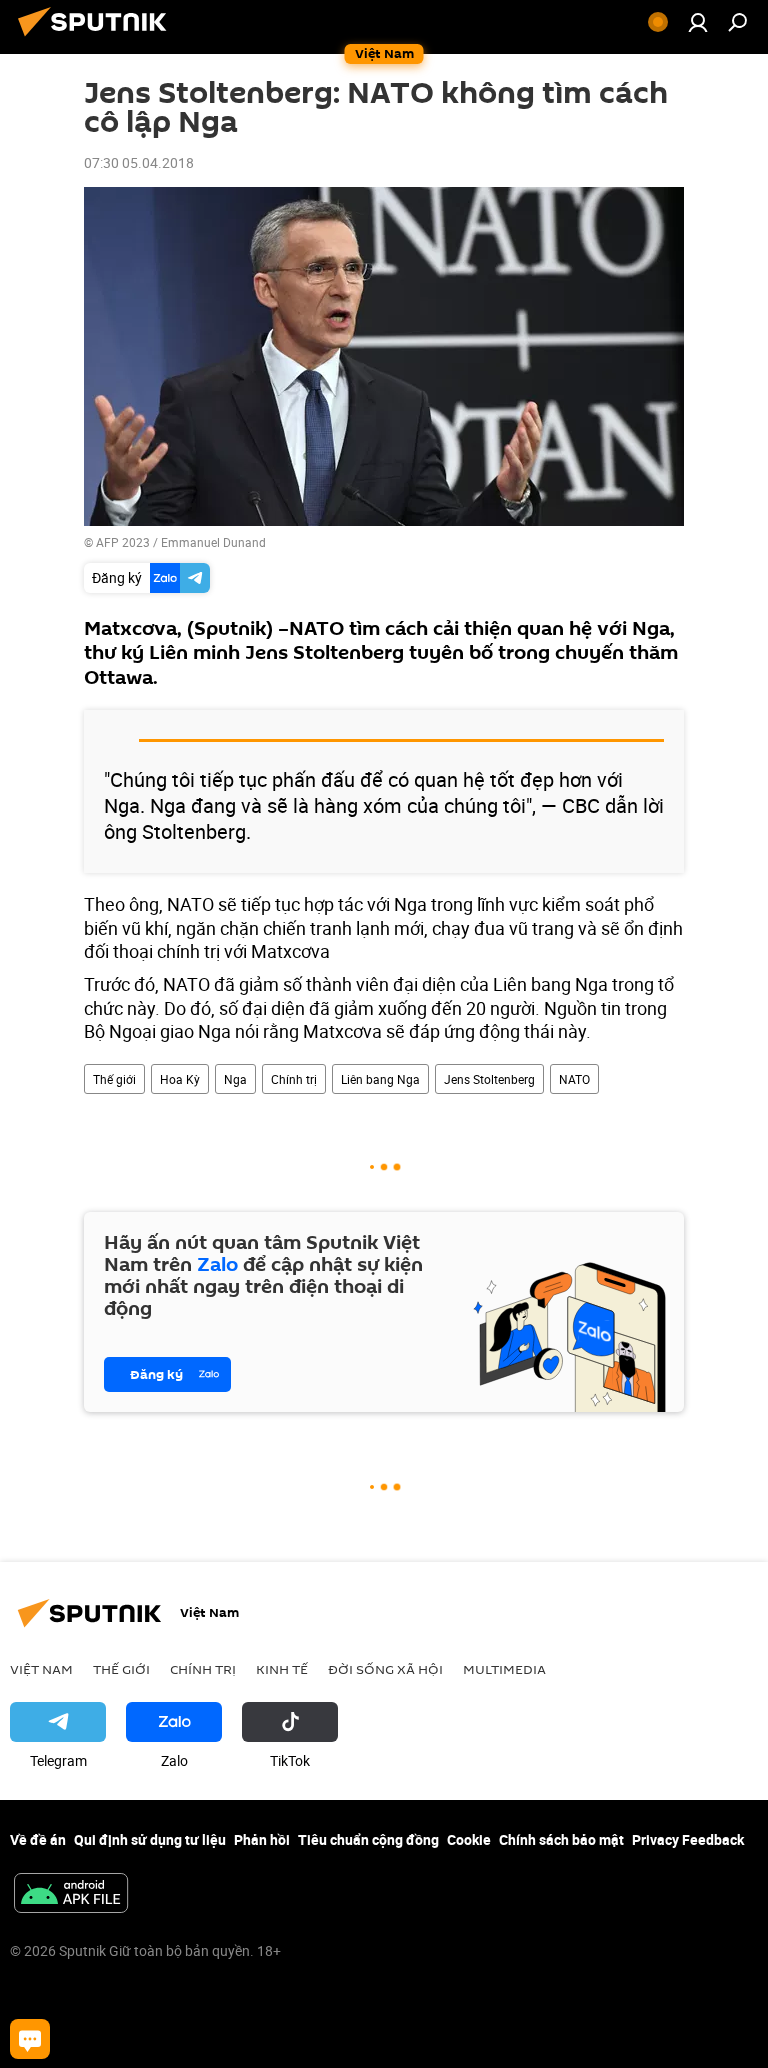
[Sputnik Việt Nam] (98, 38)
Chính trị (294, 1079)
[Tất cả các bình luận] (30, 2039)
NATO (574, 1079)
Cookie (469, 1839)
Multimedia (504, 1669)
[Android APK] (71, 1895)
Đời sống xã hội (385, 1669)
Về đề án (38, 1839)
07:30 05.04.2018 (139, 162)
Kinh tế (282, 1669)
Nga (235, 1079)
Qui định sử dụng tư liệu (150, 1839)
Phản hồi (262, 1839)
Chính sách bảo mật (561, 1839)
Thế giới (114, 1079)
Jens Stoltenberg (489, 1079)
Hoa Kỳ (180, 1079)
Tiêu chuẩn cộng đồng (368, 1839)
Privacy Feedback (688, 1839)
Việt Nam (41, 1669)
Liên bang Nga (380, 1079)
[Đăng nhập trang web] (698, 22)
